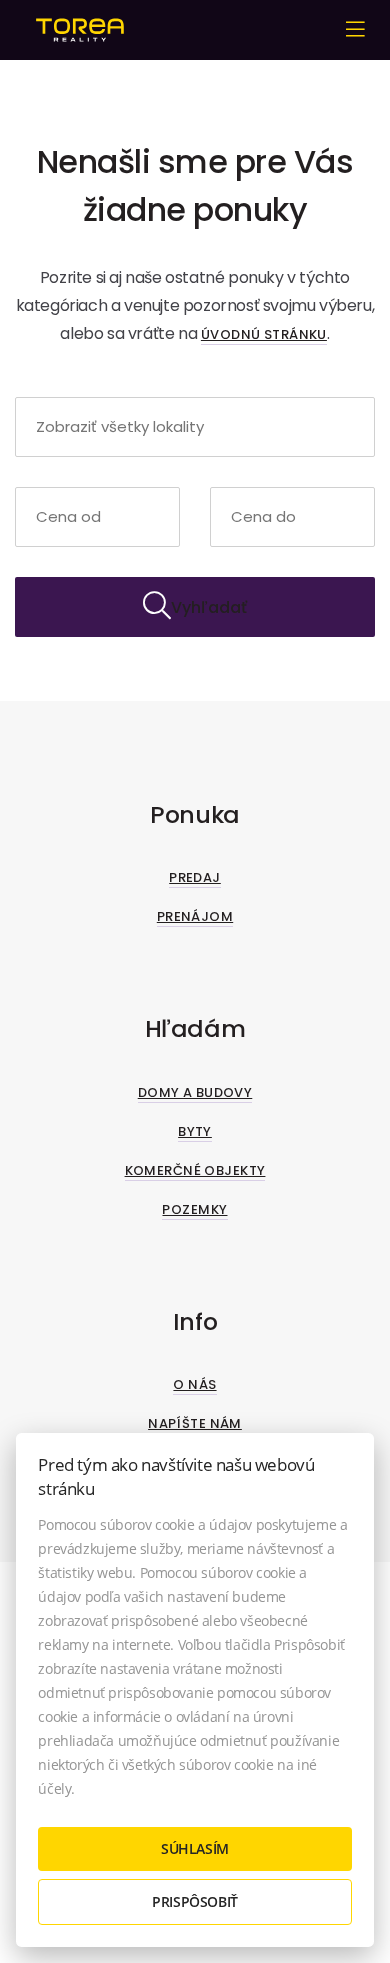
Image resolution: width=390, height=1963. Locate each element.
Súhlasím (195, 1848)
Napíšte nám (195, 1423)
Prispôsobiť (195, 1901)
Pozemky (194, 1209)
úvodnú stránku (264, 334)
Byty (195, 1131)
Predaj (195, 877)
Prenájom (195, 916)
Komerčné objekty (195, 1170)
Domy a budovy (195, 1092)
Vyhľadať (209, 607)
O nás (194, 1384)
